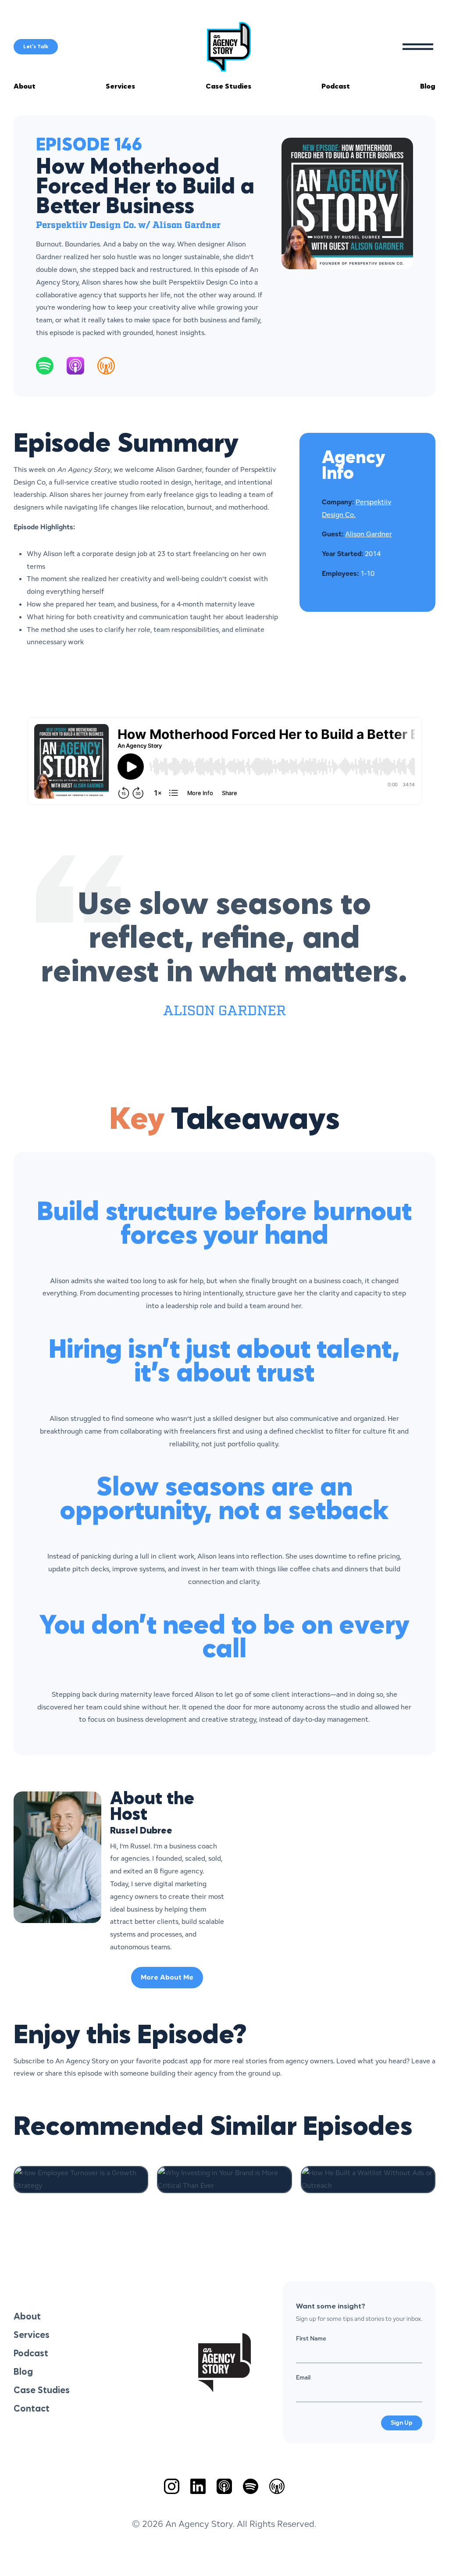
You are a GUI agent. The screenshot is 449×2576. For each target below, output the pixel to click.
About (25, 87)
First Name (311, 2338)
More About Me (167, 1978)
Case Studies (228, 87)
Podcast (336, 87)
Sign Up (402, 2423)
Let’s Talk (36, 47)
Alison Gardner (369, 534)
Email (303, 2377)
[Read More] (81, 2180)
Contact (32, 2409)
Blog (428, 87)
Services (120, 87)
